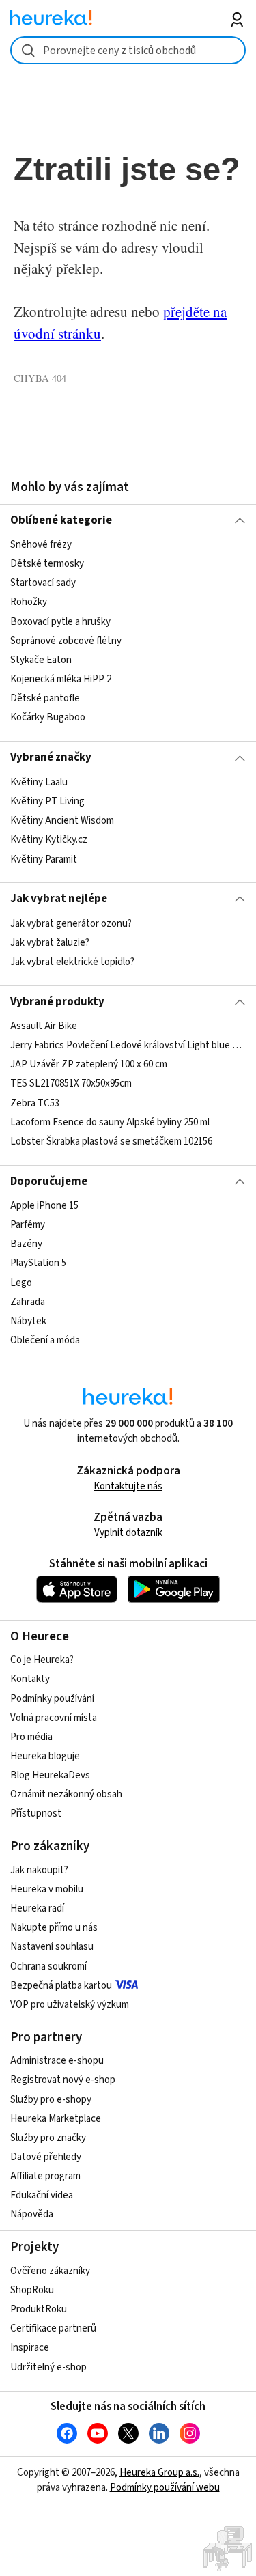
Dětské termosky (47, 564)
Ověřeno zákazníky (50, 2271)
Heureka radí (37, 1908)
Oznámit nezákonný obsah (66, 1794)
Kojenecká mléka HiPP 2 (61, 679)
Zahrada (28, 1302)
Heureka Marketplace (56, 2119)
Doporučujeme (49, 1181)
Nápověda (32, 2214)
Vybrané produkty (57, 1002)
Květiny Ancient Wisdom (62, 821)
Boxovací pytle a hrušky (60, 622)
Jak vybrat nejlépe (59, 899)
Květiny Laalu (39, 782)
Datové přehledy (46, 2157)
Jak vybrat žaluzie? (50, 943)
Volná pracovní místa (54, 1718)
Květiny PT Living (47, 801)
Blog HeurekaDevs (50, 1775)
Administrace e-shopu (57, 2061)
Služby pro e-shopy (51, 2100)
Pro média (31, 1737)
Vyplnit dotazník (128, 1533)
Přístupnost (36, 1814)
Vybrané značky (51, 757)
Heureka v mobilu (47, 1889)
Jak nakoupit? (39, 1870)
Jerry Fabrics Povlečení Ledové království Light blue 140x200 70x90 (128, 1045)
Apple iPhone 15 (44, 1206)
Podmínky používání (52, 1699)
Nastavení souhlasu (52, 1947)
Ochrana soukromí (48, 1966)
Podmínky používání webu (165, 2488)
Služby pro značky (48, 2138)
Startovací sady (43, 584)
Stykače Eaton (41, 660)
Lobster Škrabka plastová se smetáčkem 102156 (111, 1142)
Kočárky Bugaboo (48, 717)
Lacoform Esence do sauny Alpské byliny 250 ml (110, 1122)
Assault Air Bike (44, 1026)
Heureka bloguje (45, 1756)
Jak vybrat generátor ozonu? (71, 924)
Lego (21, 1283)
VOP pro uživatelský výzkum (70, 2005)
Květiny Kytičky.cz (49, 840)
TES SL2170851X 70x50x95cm (71, 1084)
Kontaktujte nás (128, 1486)
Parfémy (28, 1225)
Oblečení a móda (45, 1340)
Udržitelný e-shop (48, 2367)
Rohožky (29, 603)
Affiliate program (45, 2176)
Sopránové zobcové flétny (66, 641)
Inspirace (30, 2348)
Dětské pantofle (45, 698)
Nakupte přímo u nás (54, 1928)
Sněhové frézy (41, 545)
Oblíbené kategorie (61, 520)
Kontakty (30, 1679)
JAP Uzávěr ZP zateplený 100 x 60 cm (89, 1064)
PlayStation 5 (38, 1264)
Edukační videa (42, 2195)
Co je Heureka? (42, 1660)
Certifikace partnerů (53, 2328)
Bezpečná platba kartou (61, 1986)
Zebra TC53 (35, 1103)
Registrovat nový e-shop (63, 2080)
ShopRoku (32, 2290)
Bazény (26, 1244)
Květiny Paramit (44, 859)
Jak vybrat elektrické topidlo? (72, 962)
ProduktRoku (39, 2309)
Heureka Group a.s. (159, 2473)
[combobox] (128, 50)
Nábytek (28, 1321)
